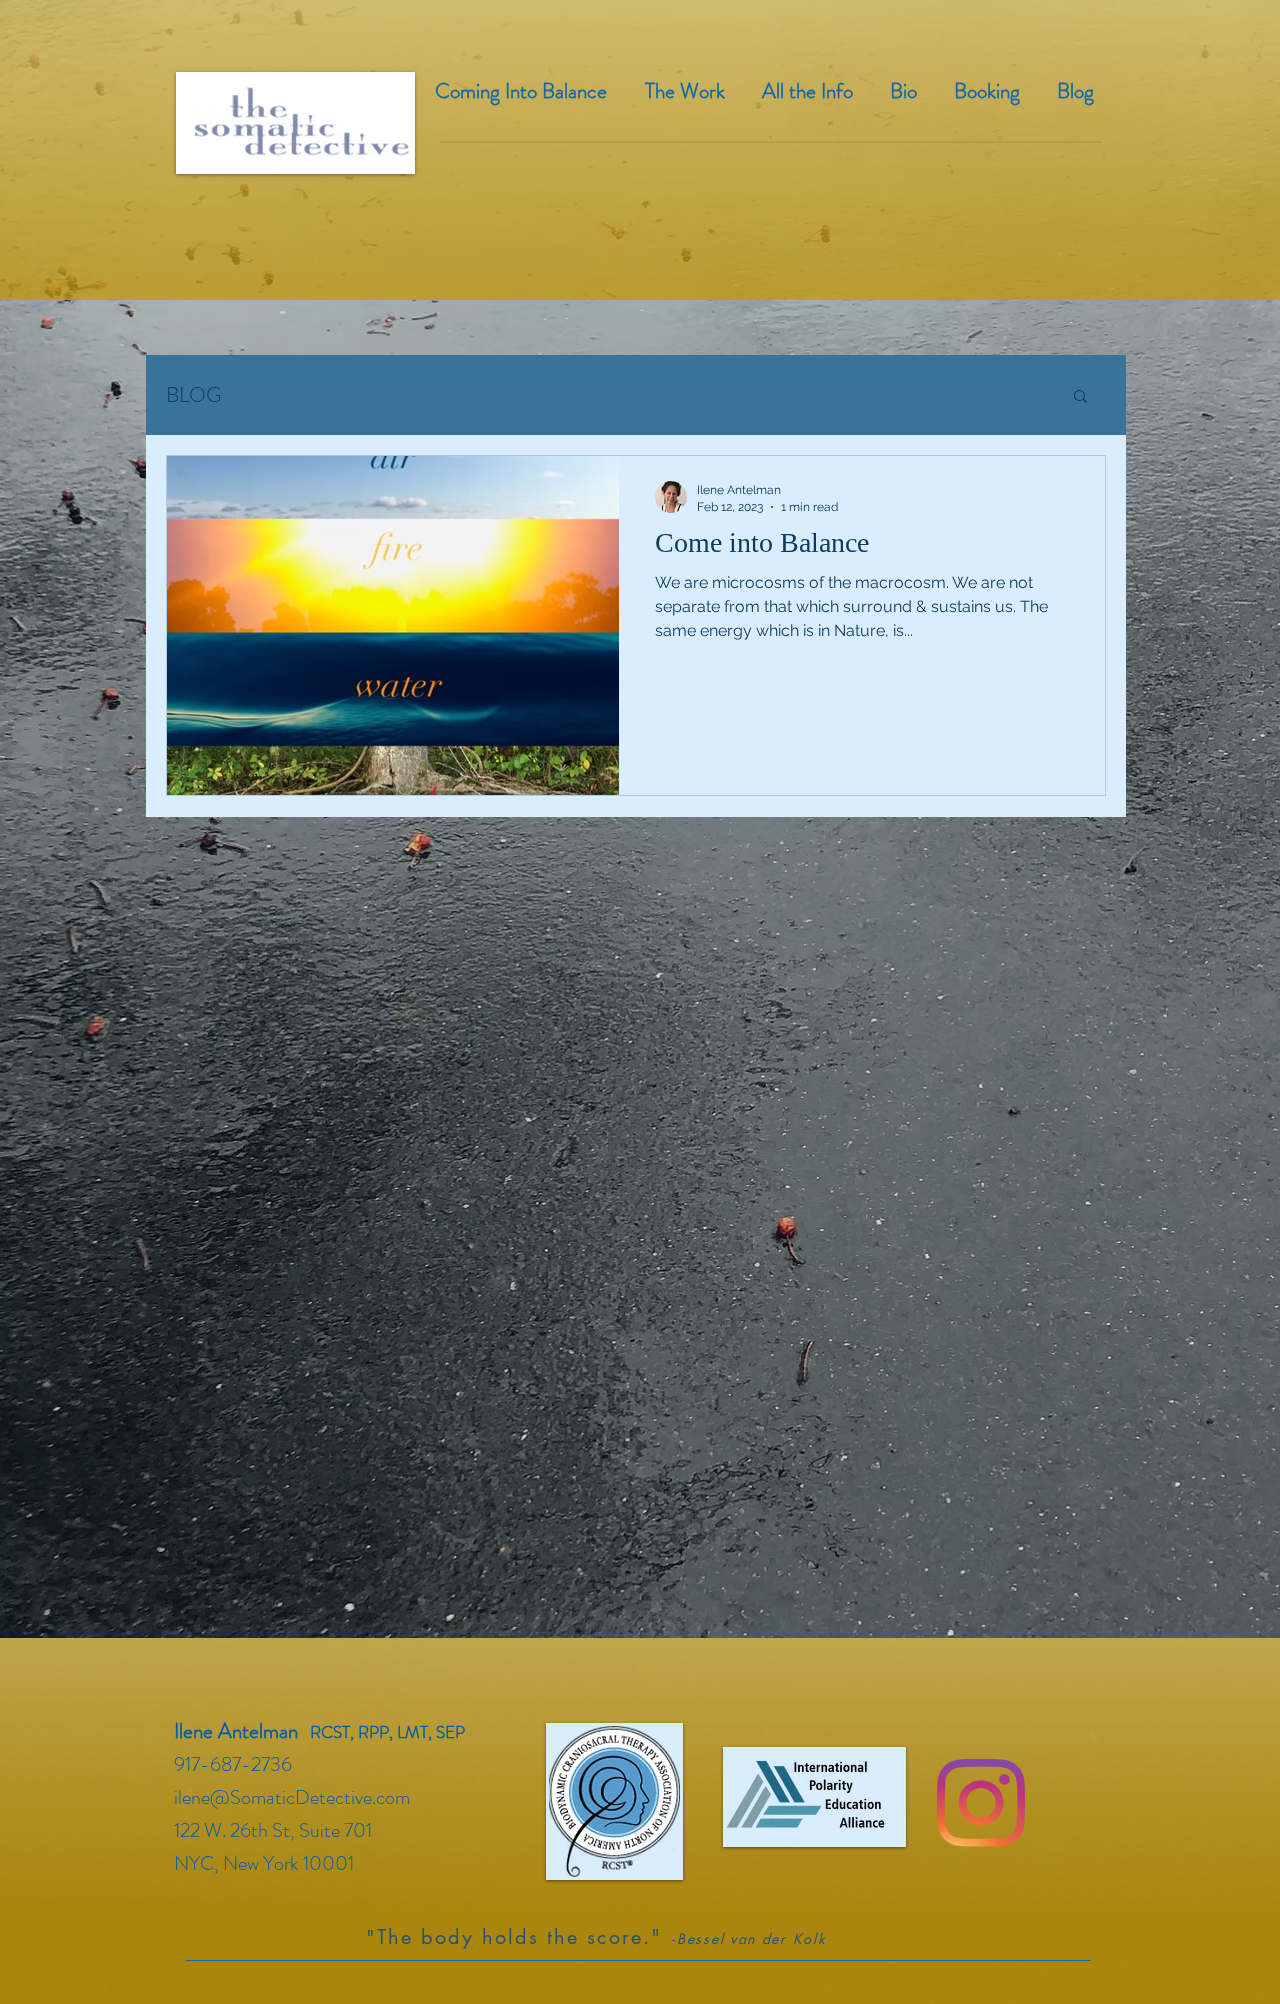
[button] (1080, 397)
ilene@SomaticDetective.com (292, 1797)
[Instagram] (981, 1803)
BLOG (194, 394)
